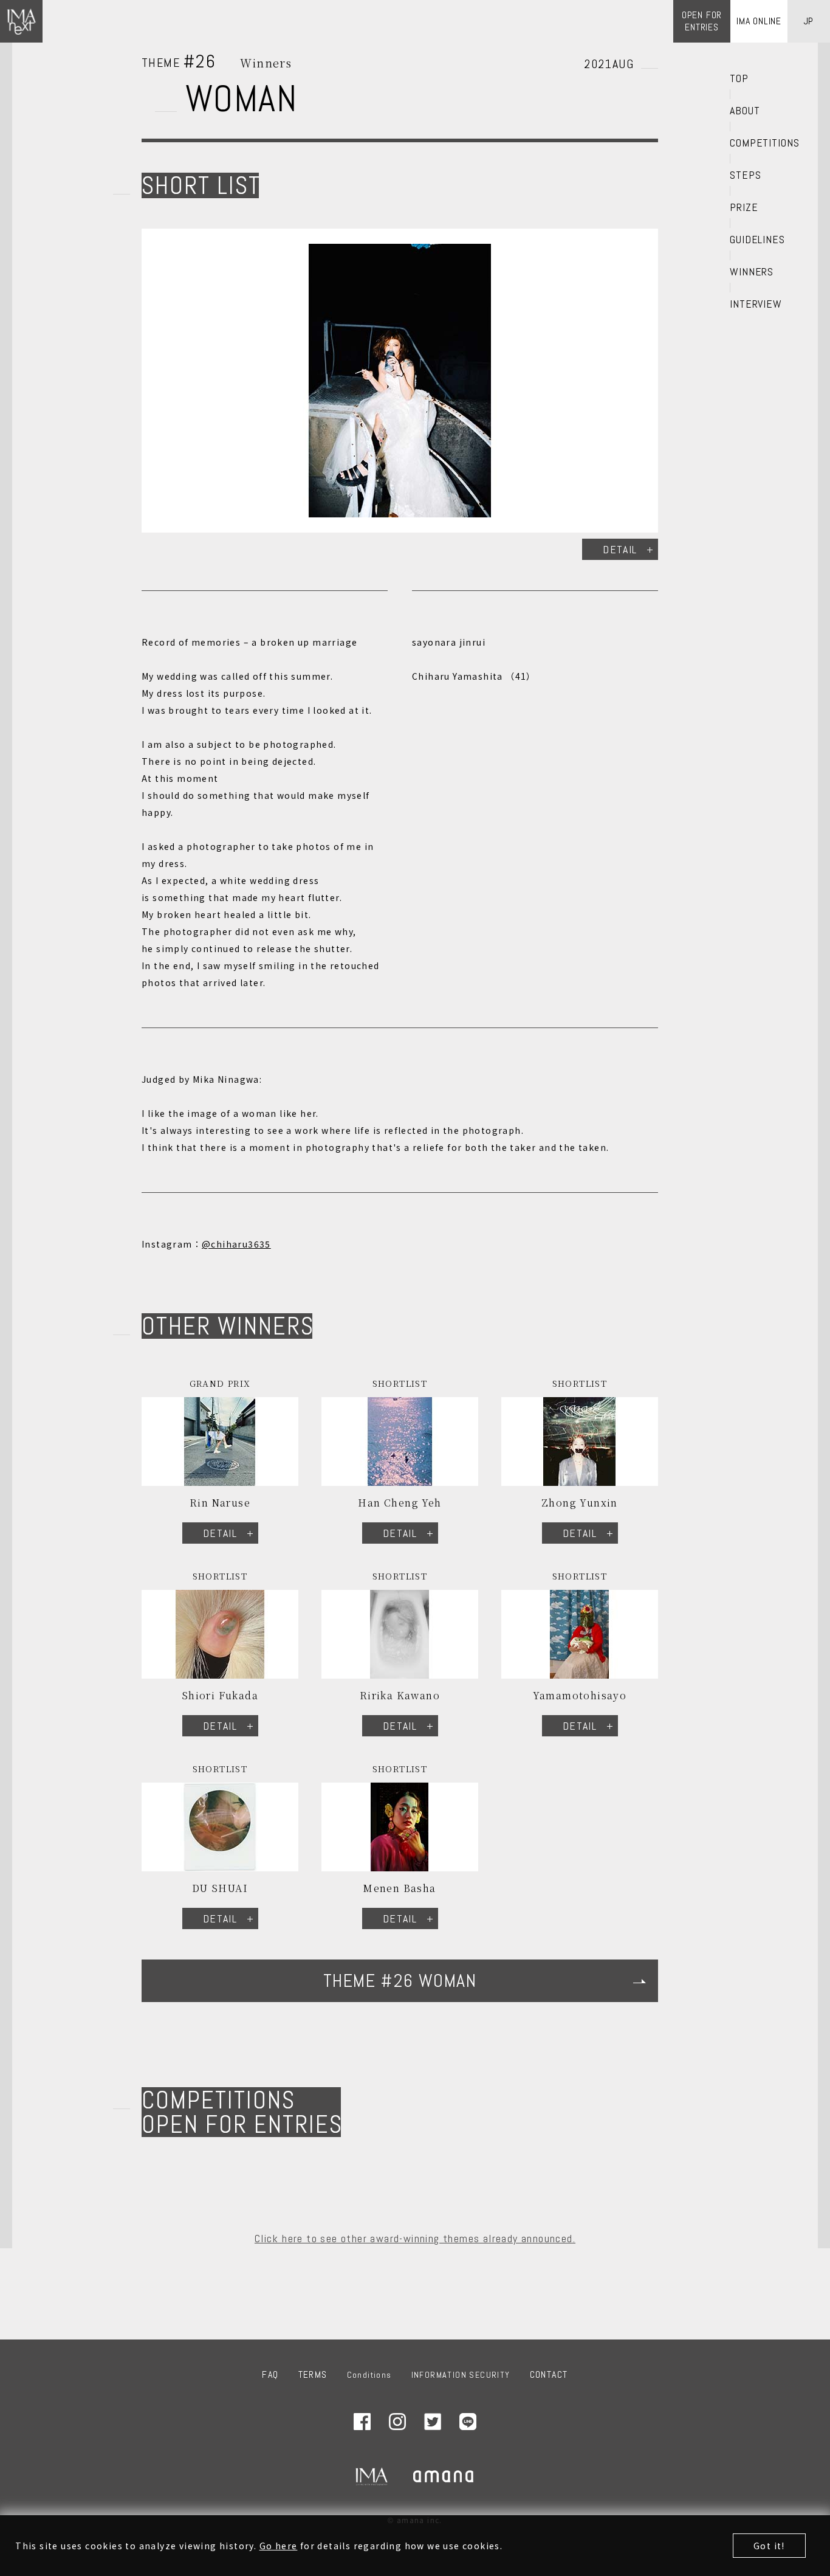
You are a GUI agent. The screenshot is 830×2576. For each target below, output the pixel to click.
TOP (739, 78)
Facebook (362, 2422)
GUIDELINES (757, 240)
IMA (372, 2476)
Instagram (397, 2422)
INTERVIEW (756, 304)
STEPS (746, 175)
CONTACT (549, 2374)
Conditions (369, 2375)
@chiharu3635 (236, 1244)
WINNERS (752, 272)
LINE (468, 2422)
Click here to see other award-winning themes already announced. (415, 2238)
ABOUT (745, 111)
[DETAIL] (400, 381)
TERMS (313, 2374)
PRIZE (744, 207)
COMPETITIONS (765, 143)
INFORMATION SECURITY (461, 2375)
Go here (279, 2546)
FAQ (270, 2374)
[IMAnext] (21, 21)
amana (444, 2476)
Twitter (433, 2422)
